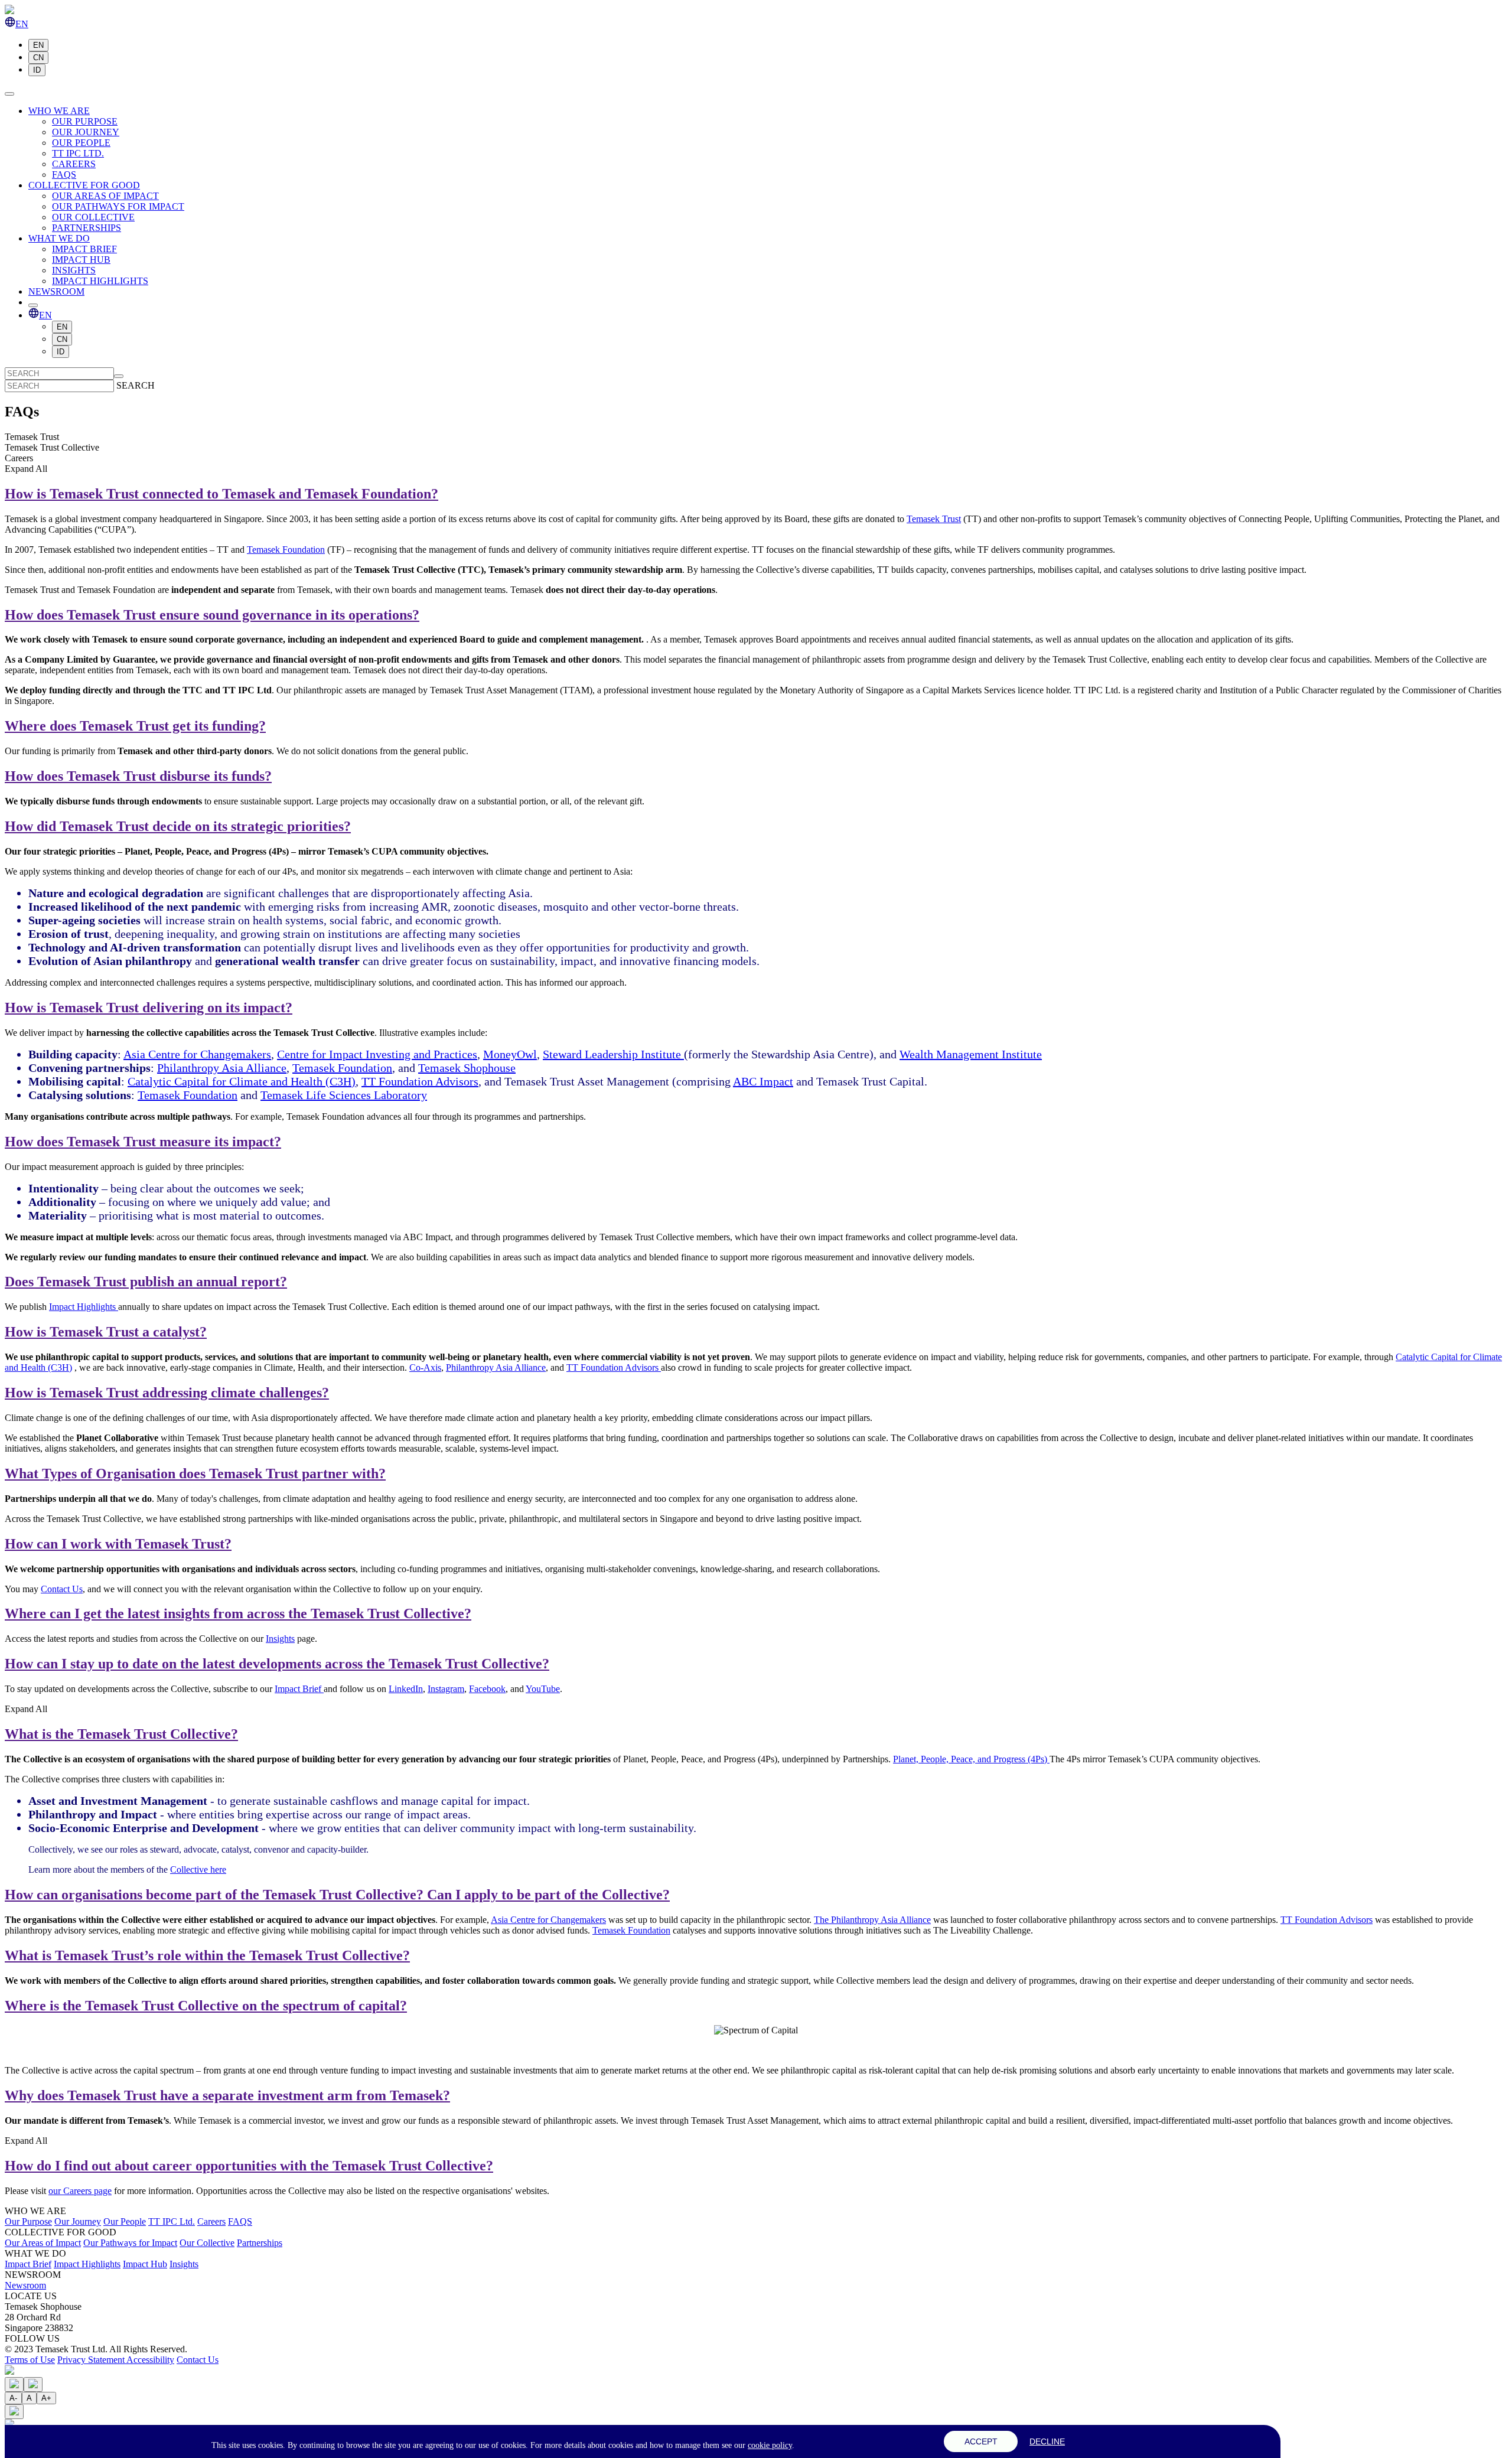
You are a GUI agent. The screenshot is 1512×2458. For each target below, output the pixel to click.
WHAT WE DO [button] (59, 238)
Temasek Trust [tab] (32, 437)
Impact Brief (299, 1689)
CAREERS (74, 164)
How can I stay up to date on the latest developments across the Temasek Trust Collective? (277, 1664)
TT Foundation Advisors (420, 1081)
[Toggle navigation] (9, 94)
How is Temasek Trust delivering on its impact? (149, 1008)
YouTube (543, 1689)
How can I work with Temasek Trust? (118, 1544)
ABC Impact (763, 1081)
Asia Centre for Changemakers (197, 1054)
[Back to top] (9, 2371)
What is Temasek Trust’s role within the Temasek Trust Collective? (207, 1955)
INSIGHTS (74, 270)
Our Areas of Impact (43, 2243)
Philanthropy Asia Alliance (222, 1068)
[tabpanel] (756, 1079)
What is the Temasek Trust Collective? (121, 1734)
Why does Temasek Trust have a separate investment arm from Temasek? (227, 2095)
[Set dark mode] (33, 2384)
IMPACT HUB (81, 260)
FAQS (64, 175)
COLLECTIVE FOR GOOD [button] (84, 185)
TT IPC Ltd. (172, 2221)
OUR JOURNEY (86, 132)
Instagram (446, 1689)
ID (37, 70)
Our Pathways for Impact (130, 2243)
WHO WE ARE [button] (59, 111)
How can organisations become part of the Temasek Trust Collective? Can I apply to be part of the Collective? (337, 1895)
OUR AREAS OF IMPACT (105, 196)
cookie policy (770, 2445)
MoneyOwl (510, 1054)
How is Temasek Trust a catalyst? (106, 1332)
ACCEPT (981, 2441)
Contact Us (62, 1589)
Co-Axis (425, 1367)
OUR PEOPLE (81, 143)
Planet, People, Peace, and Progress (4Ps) (971, 1759)
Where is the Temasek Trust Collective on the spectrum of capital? (206, 2006)
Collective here (198, 1869)
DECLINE (1047, 2441)
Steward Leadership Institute (613, 1054)
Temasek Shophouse (467, 1068)
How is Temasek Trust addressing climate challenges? (167, 1393)
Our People (125, 2221)
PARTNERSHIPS (87, 228)
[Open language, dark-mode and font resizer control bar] (14, 2412)
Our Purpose (28, 2221)
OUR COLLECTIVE (93, 217)
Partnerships (260, 2243)
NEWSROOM (56, 291)
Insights (280, 1639)
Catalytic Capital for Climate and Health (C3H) (242, 1081)
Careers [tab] (19, 458)
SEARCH (136, 385)
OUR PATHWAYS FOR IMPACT (118, 206)
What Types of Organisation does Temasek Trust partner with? (195, 1474)
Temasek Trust (934, 519)
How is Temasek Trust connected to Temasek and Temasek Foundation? (221, 494)
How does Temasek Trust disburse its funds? (138, 776)
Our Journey (78, 2221)
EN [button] (22, 24)
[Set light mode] (14, 2384)
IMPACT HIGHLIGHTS (100, 281)
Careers (211, 2221)
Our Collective (207, 2243)
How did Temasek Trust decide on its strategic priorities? (178, 826)
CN (38, 58)
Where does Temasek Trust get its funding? (135, 726)
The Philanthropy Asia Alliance (872, 1920)
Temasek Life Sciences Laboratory (344, 1095)
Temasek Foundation (286, 550)
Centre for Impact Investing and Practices (377, 1054)
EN (38, 45)
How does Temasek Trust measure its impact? (143, 1142)
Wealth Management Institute (971, 1054)
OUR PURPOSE (85, 121)
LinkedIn (406, 1689)
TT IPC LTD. (78, 153)
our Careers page (80, 2191)
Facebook (487, 1689)
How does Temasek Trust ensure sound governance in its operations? (212, 615)
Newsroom (25, 2285)
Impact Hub (145, 2264)
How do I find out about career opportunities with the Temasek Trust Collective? (249, 2166)
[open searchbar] (33, 305)
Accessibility (150, 2360)
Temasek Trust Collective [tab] (52, 447)
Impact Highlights (84, 1307)
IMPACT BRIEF (84, 249)
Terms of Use (30, 2360)
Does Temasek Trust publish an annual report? (146, 1282)
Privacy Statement (92, 2360)
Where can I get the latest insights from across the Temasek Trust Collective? (238, 1613)
